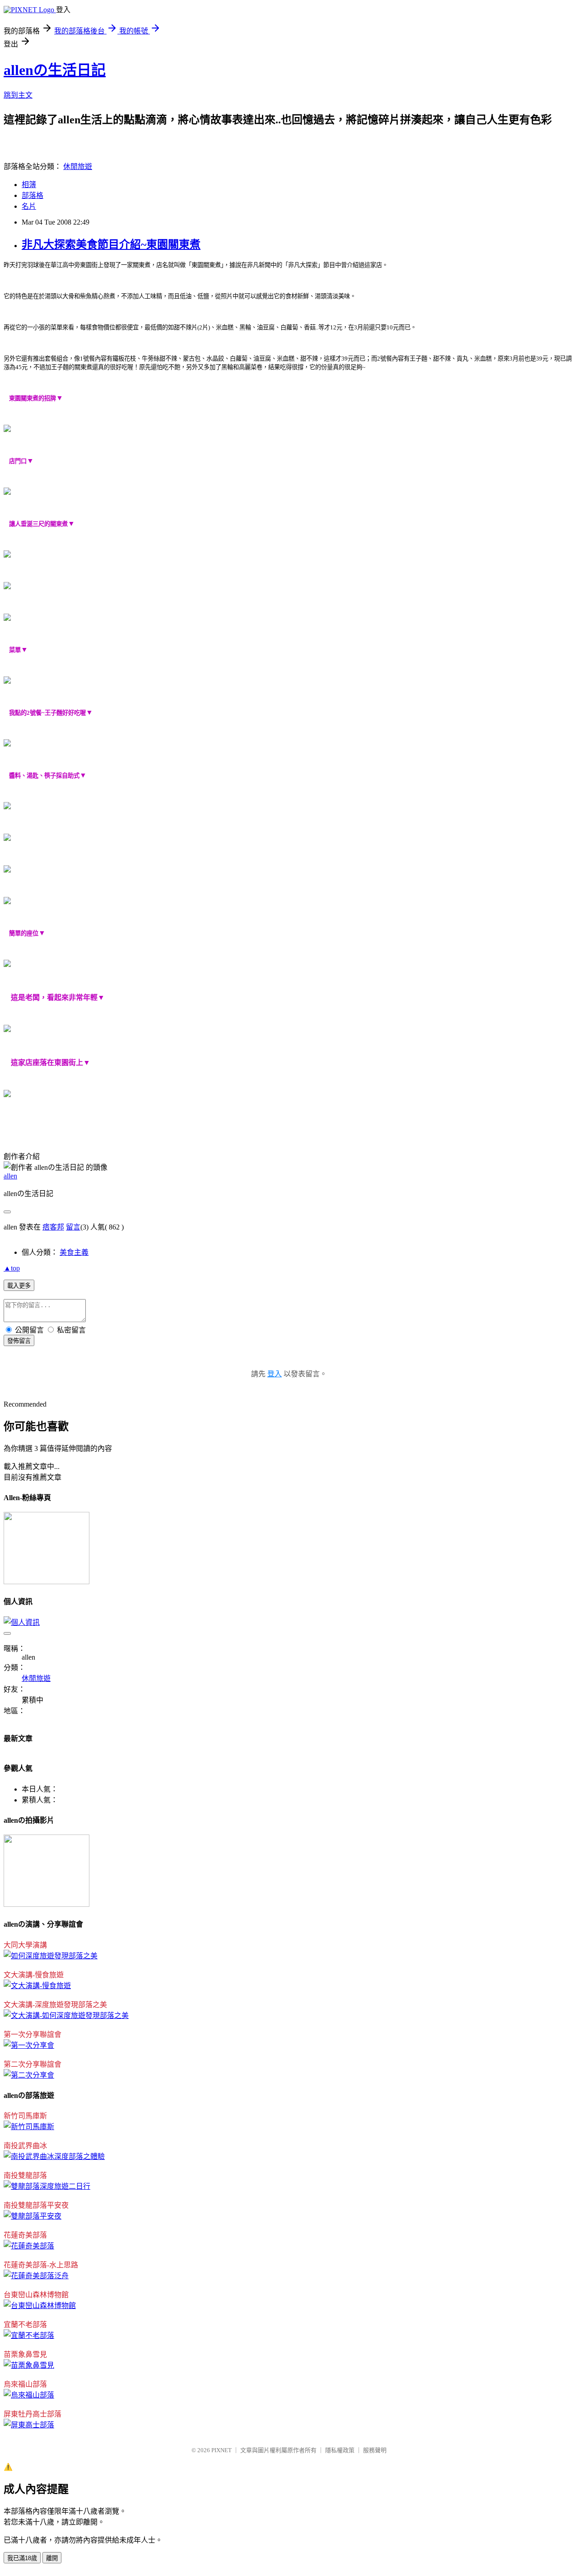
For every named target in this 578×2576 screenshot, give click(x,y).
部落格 (33, 195)
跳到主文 (18, 95)
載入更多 (19, 1286)
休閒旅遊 (78, 167)
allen (10, 1176)
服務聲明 (375, 2450)
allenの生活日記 (55, 70)
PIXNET (221, 2450)
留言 (73, 1227)
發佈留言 (19, 1341)
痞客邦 (53, 1227)
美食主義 (74, 1252)
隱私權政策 (340, 2450)
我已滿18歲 (22, 2558)
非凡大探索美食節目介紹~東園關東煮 (111, 244)
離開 (52, 2558)
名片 (29, 206)
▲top (12, 1268)
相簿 (29, 185)
